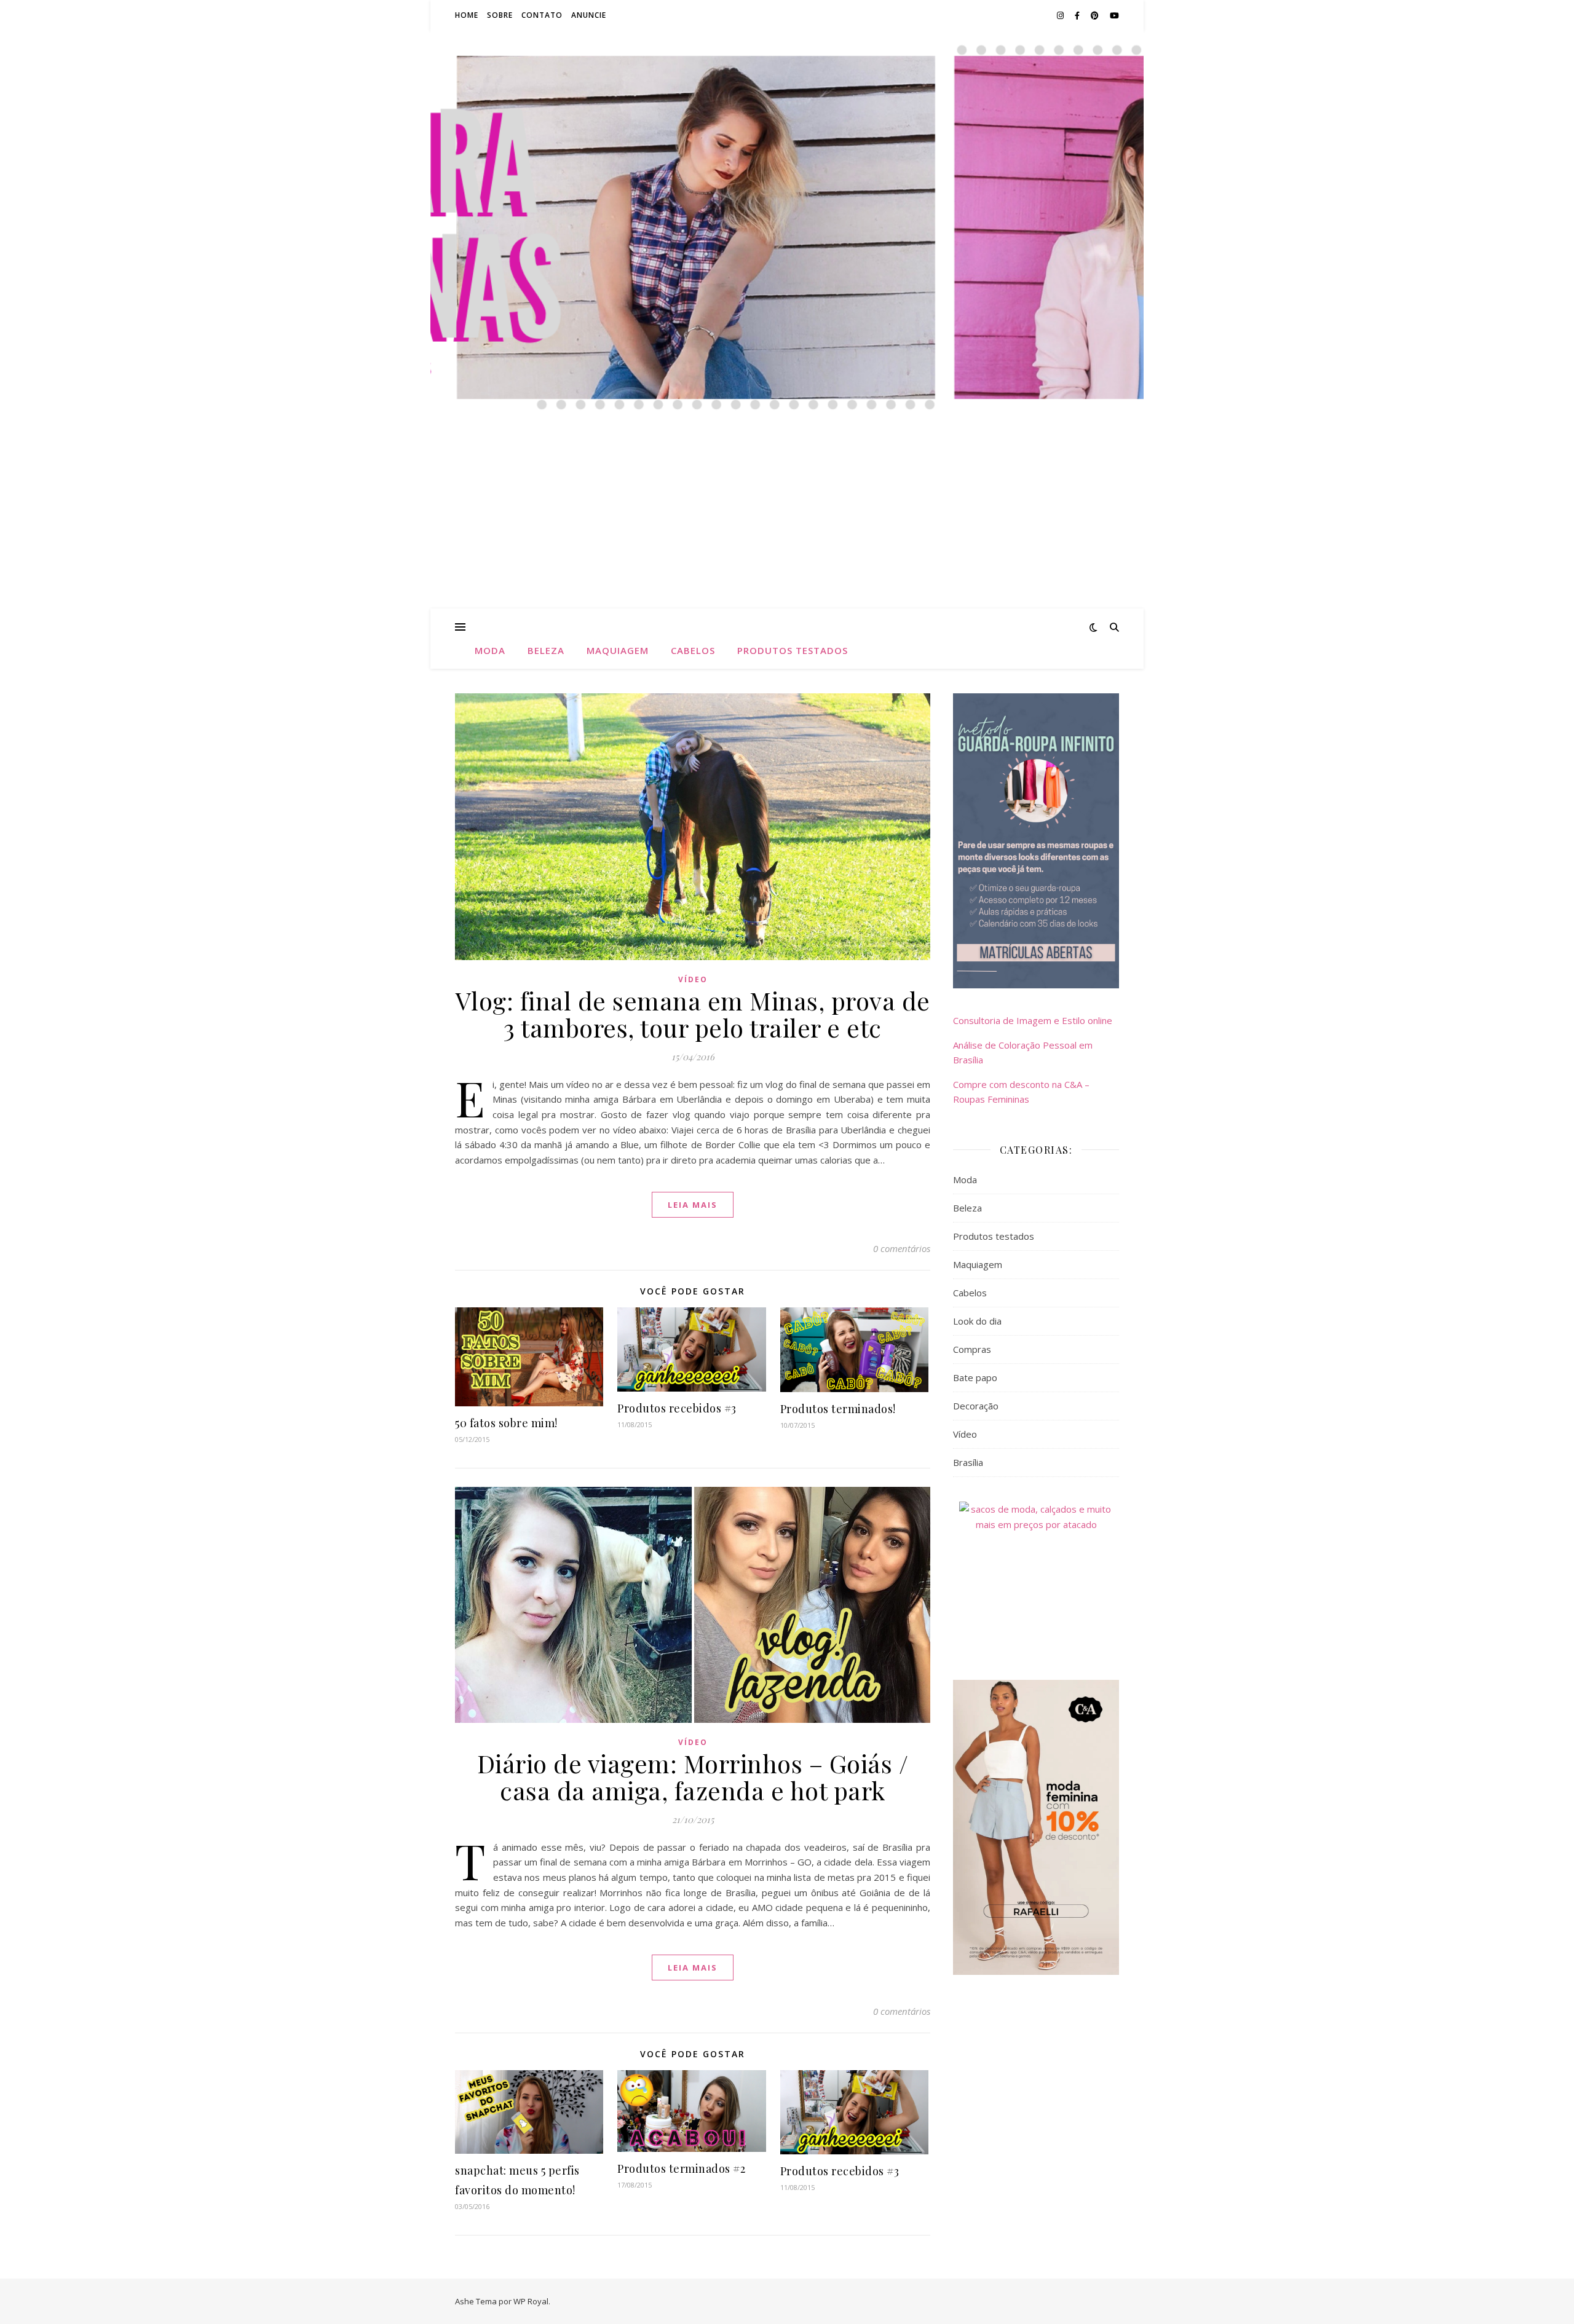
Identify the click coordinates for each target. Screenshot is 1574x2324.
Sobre (500, 15)
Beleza (546, 650)
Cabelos (693, 650)
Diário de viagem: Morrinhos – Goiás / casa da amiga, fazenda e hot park (693, 1777)
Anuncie (589, 15)
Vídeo (693, 979)
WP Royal (531, 2301)
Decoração (976, 1406)
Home (467, 15)
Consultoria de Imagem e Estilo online (1033, 1020)
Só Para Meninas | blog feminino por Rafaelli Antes (787, 128)
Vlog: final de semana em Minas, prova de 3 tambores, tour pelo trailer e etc (693, 1014)
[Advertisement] (787, 516)
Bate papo (975, 1377)
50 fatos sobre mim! (506, 1423)
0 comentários (902, 1248)
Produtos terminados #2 (681, 2168)
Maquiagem (618, 650)
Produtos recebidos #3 (677, 1408)
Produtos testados (793, 650)
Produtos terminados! (838, 1409)
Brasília (968, 1462)
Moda (490, 650)
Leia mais (693, 1205)
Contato (542, 15)
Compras (972, 1349)
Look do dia (977, 1321)
